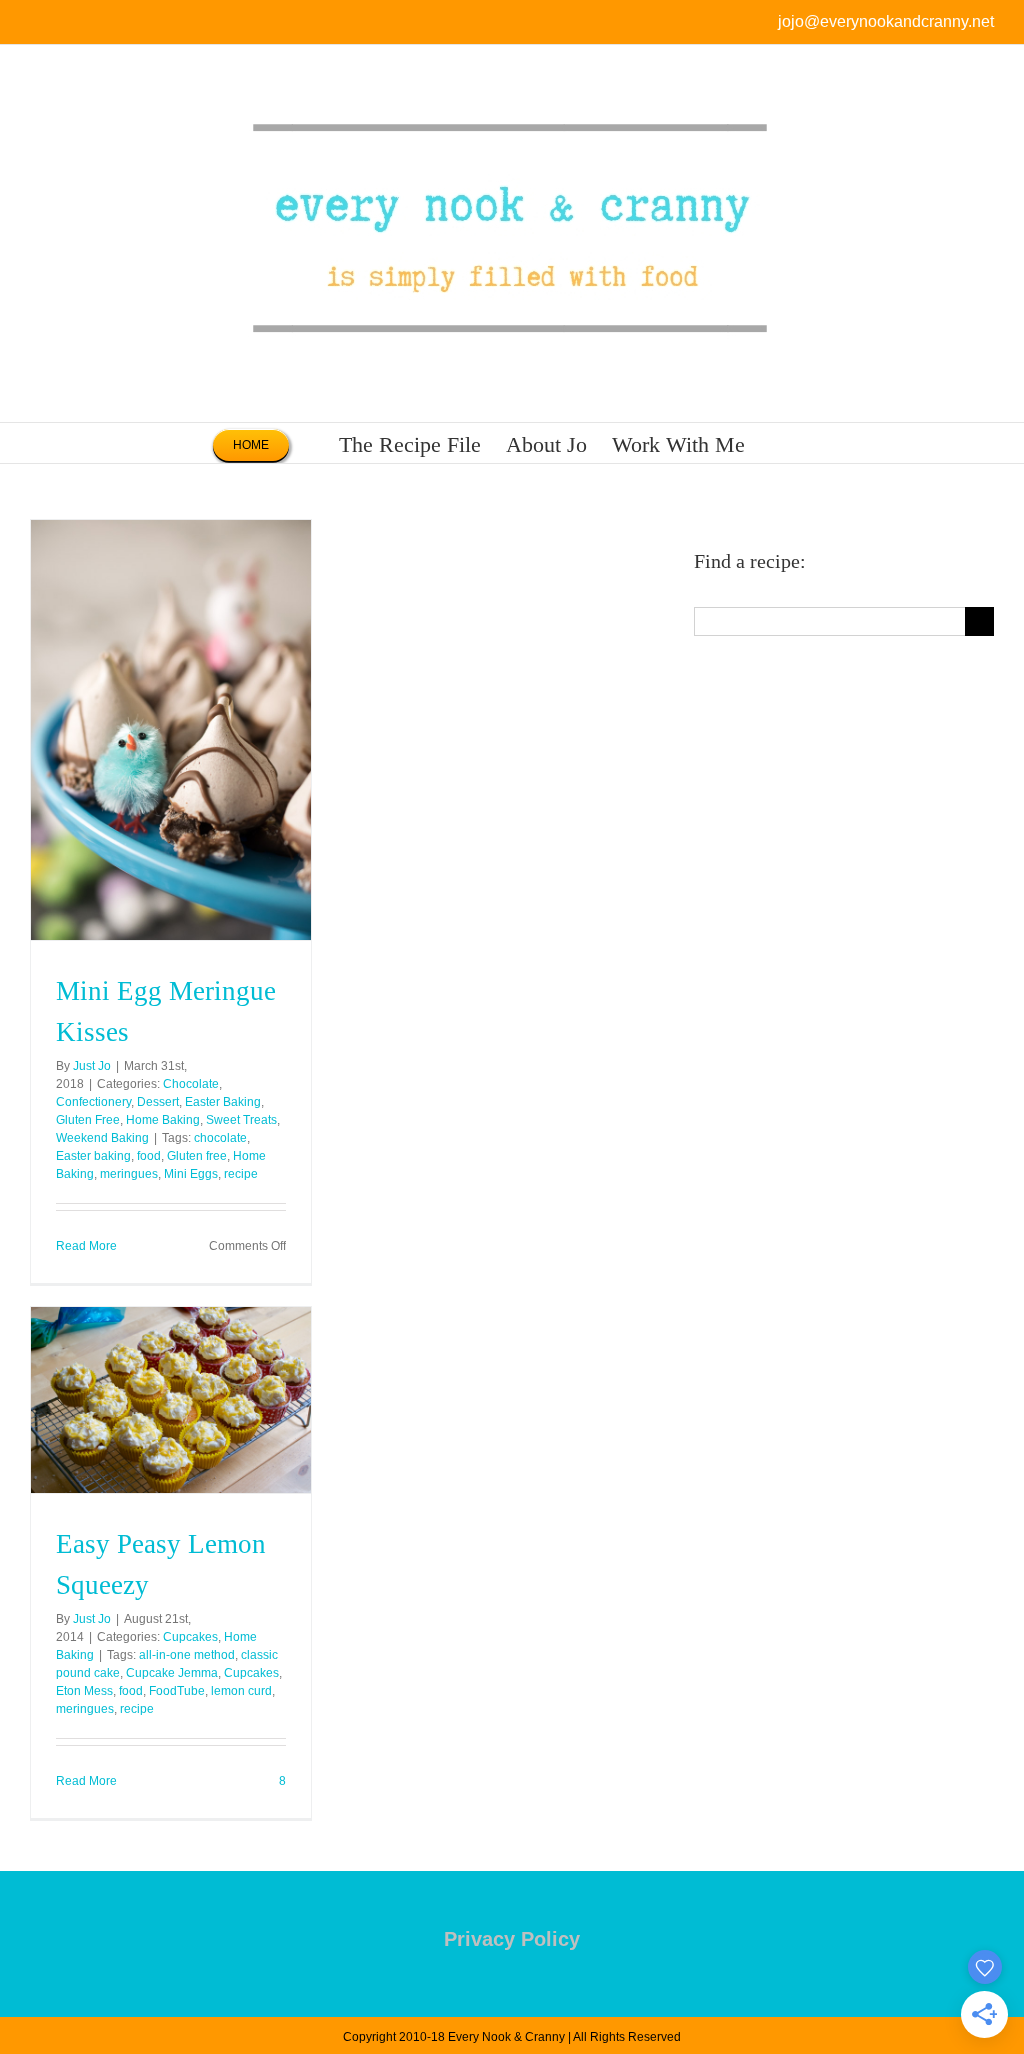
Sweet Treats (241, 1120)
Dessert (158, 1102)
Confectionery (93, 1102)
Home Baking (163, 1120)
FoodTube (177, 1691)
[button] (778, 443)
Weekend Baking (102, 1138)
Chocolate (191, 1084)
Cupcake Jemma (172, 1673)
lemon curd (241, 1691)
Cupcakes (190, 1637)
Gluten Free (88, 1120)
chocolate (220, 1138)
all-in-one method (187, 1655)
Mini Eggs (191, 1174)
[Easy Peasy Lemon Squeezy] (171, 1400)
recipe (241, 1174)
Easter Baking (223, 1102)
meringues (129, 1174)
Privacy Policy (512, 1939)
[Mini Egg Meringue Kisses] (171, 730)
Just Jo (92, 1066)
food (149, 1156)
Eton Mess (84, 1691)
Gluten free (197, 1156)
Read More (86, 1246)
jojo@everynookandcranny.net (886, 21)
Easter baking (93, 1156)
